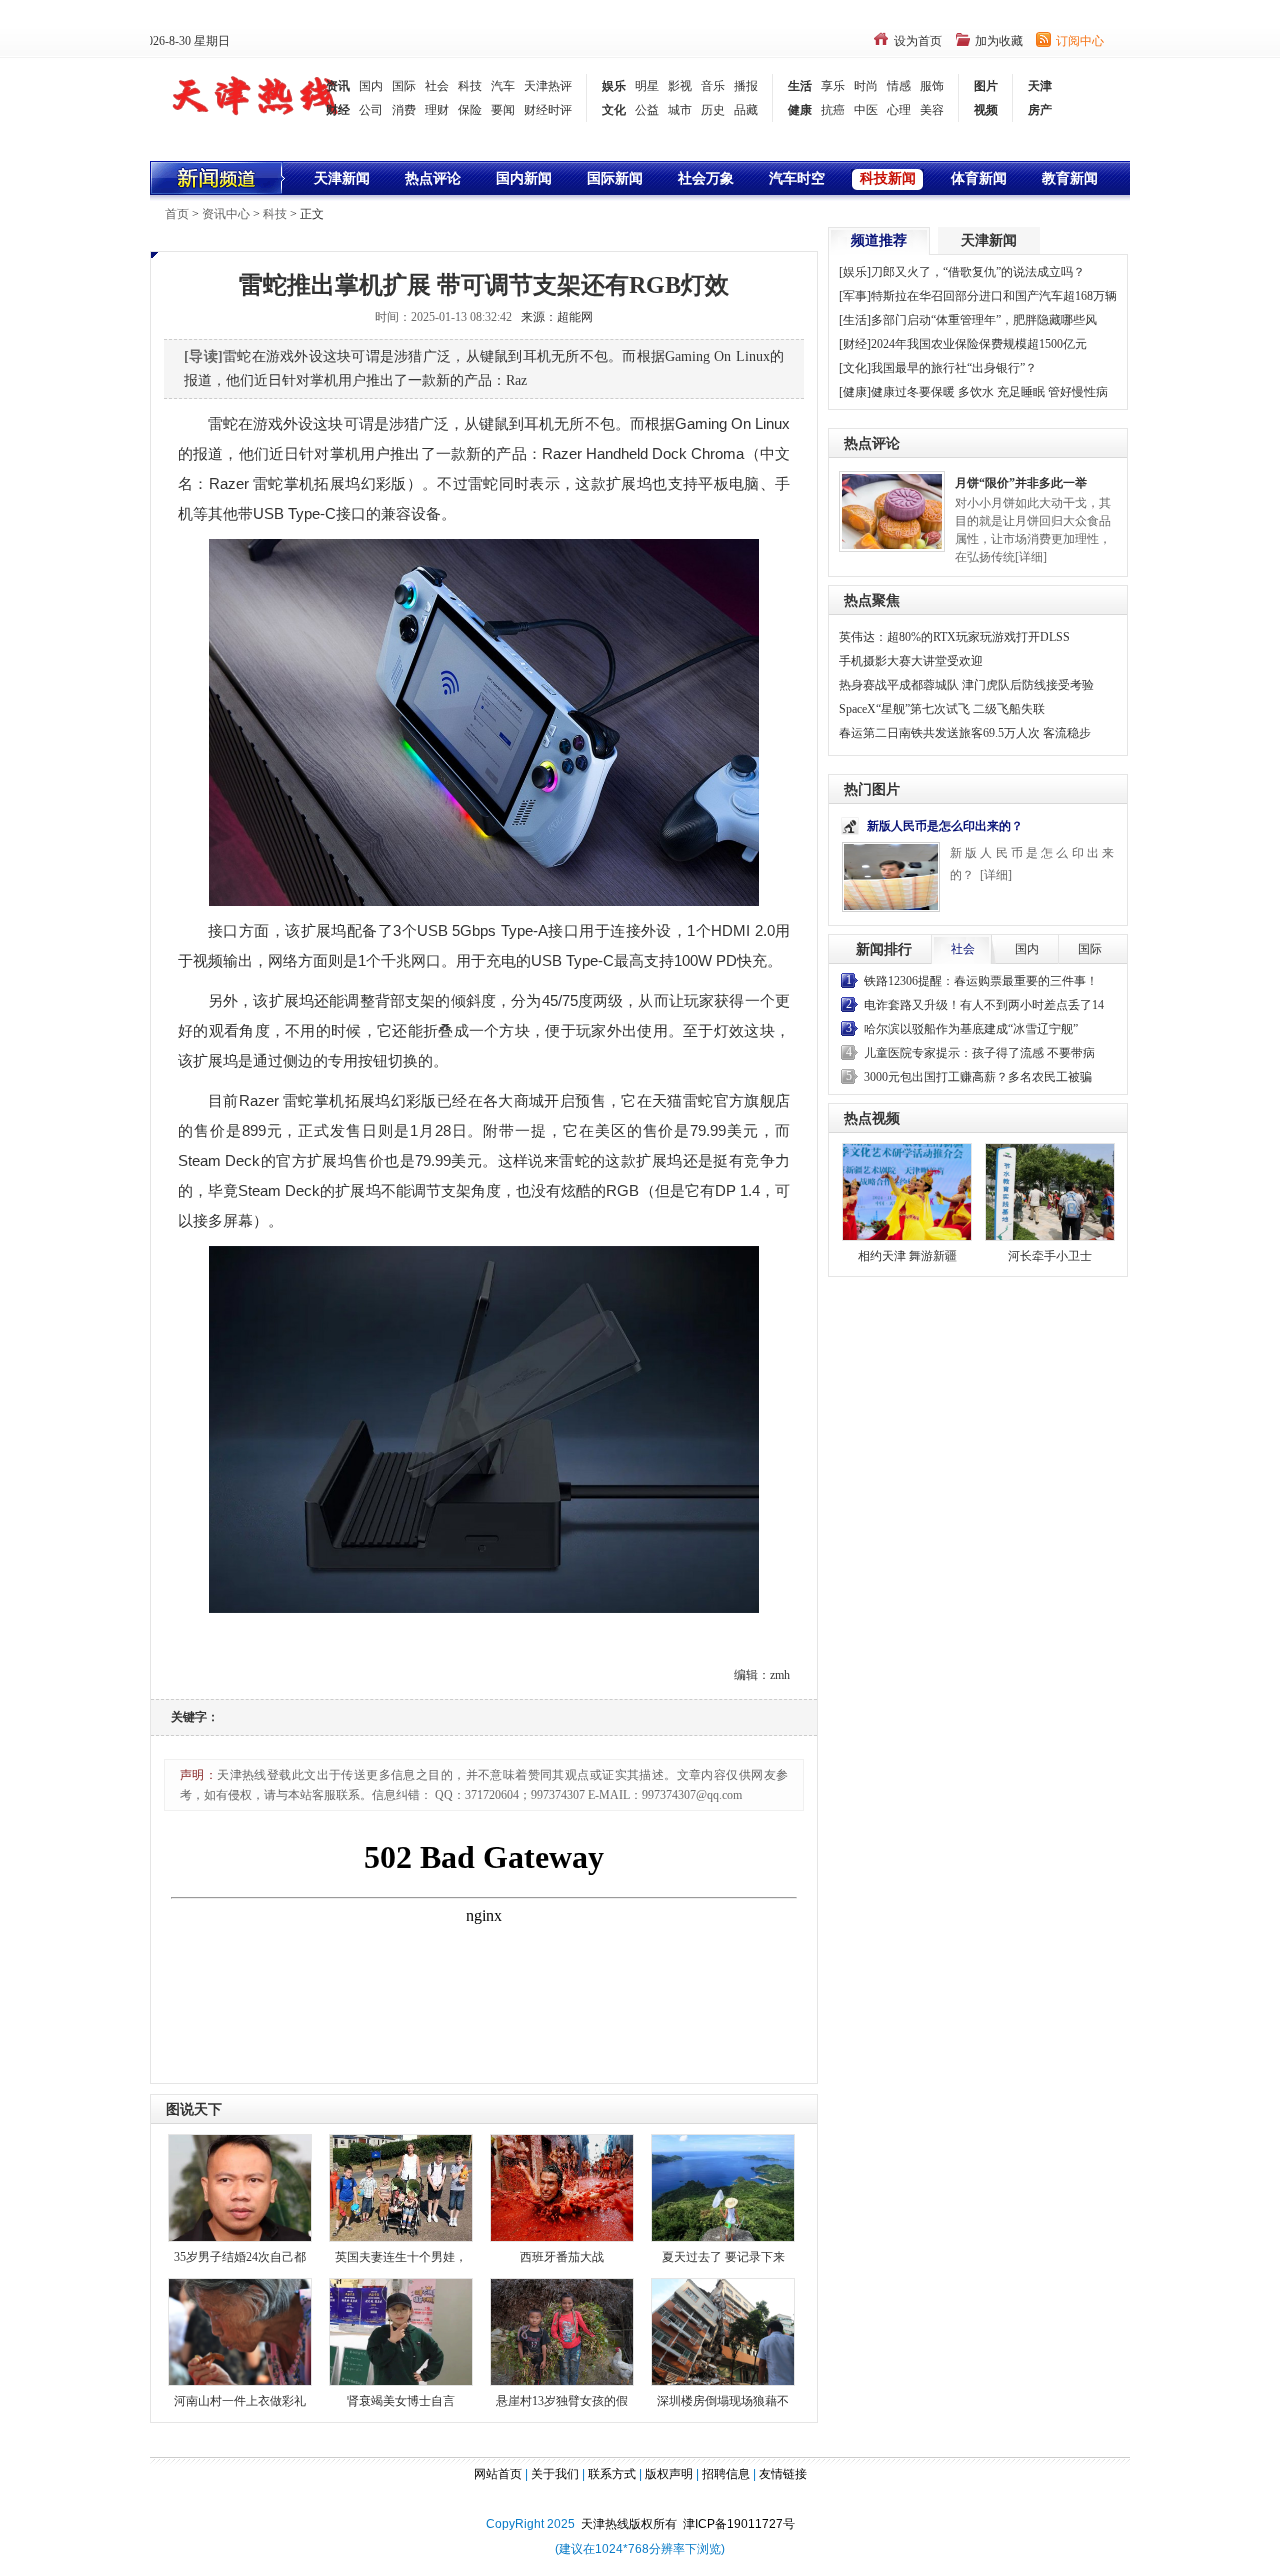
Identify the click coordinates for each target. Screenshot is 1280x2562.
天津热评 (548, 86)
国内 (371, 86)
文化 (614, 110)
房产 (1040, 110)
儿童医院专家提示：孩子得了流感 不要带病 (979, 1053)
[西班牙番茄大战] (562, 2186)
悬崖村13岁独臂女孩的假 (562, 2401)
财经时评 (548, 110)
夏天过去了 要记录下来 (723, 2257)
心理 (899, 110)
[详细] (1031, 557)
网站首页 (498, 2474)
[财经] (855, 344)
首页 (177, 214)
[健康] (855, 392)
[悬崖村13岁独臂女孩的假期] (562, 2330)
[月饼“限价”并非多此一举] (892, 510)
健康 (800, 110)
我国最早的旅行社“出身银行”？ (954, 368)
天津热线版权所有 (632, 2524)
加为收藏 (999, 41)
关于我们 (555, 2474)
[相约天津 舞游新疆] (907, 1192)
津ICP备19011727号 (739, 2524)
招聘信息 (726, 2474)
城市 (680, 110)
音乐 (713, 86)
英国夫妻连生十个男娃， (401, 2257)
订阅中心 (1080, 41)
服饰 (932, 86)
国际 (404, 86)
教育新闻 (1070, 178)
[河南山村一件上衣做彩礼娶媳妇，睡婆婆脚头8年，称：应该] (240, 2330)
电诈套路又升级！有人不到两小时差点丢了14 (984, 1005)
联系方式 (612, 2474)
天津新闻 (342, 178)
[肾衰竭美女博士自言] (401, 2330)
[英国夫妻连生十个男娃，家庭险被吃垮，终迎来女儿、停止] (401, 2186)
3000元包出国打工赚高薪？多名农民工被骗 (978, 1077)
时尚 (866, 86)
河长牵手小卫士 (1050, 1256)
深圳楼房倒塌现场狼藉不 (723, 2401)
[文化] (855, 368)
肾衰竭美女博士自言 (401, 2401)
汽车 (503, 86)
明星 (647, 86)
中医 (866, 110)
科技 (470, 86)
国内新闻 (524, 178)
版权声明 (669, 2474)
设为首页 (918, 41)
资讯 (338, 86)
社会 (437, 86)
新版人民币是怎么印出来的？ (945, 826)
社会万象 (706, 178)
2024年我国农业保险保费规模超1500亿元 (979, 344)
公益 (647, 110)
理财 (437, 110)
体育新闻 (979, 178)
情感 (899, 86)
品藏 (746, 110)
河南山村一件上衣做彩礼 (240, 2401)
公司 (371, 110)
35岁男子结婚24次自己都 (240, 2257)
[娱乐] (855, 272)
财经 (338, 110)
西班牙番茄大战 (562, 2257)
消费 (404, 110)
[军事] (855, 296)
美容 (932, 110)
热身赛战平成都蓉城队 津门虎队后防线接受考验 (966, 685)
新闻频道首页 (218, 178)
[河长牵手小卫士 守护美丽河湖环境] (1050, 1192)
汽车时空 (797, 178)
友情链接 (783, 2474)
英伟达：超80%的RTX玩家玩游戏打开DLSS (954, 637)
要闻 (503, 110)
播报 (746, 86)
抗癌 (833, 110)
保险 (470, 110)
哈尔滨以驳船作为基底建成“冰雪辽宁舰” (971, 1029)
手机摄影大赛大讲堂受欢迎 (911, 661)
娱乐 (614, 86)
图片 (986, 86)
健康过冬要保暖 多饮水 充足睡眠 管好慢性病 (989, 392)
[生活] (855, 320)
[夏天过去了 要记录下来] (723, 2186)
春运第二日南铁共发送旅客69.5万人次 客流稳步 (965, 733)
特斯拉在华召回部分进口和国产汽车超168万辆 (994, 296)
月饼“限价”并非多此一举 (1021, 483)
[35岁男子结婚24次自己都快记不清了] (240, 2186)
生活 (800, 86)
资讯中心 (226, 214)
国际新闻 (615, 178)
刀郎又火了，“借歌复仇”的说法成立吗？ (978, 272)
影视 (680, 86)
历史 (713, 110)
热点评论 (433, 178)
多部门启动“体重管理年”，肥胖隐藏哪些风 (984, 320)
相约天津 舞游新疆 (907, 1256)
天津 (1040, 86)
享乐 (833, 86)
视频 (986, 110)
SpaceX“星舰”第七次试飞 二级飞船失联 (942, 709)
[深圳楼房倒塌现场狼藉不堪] (723, 2330)
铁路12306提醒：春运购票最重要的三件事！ (981, 981)
